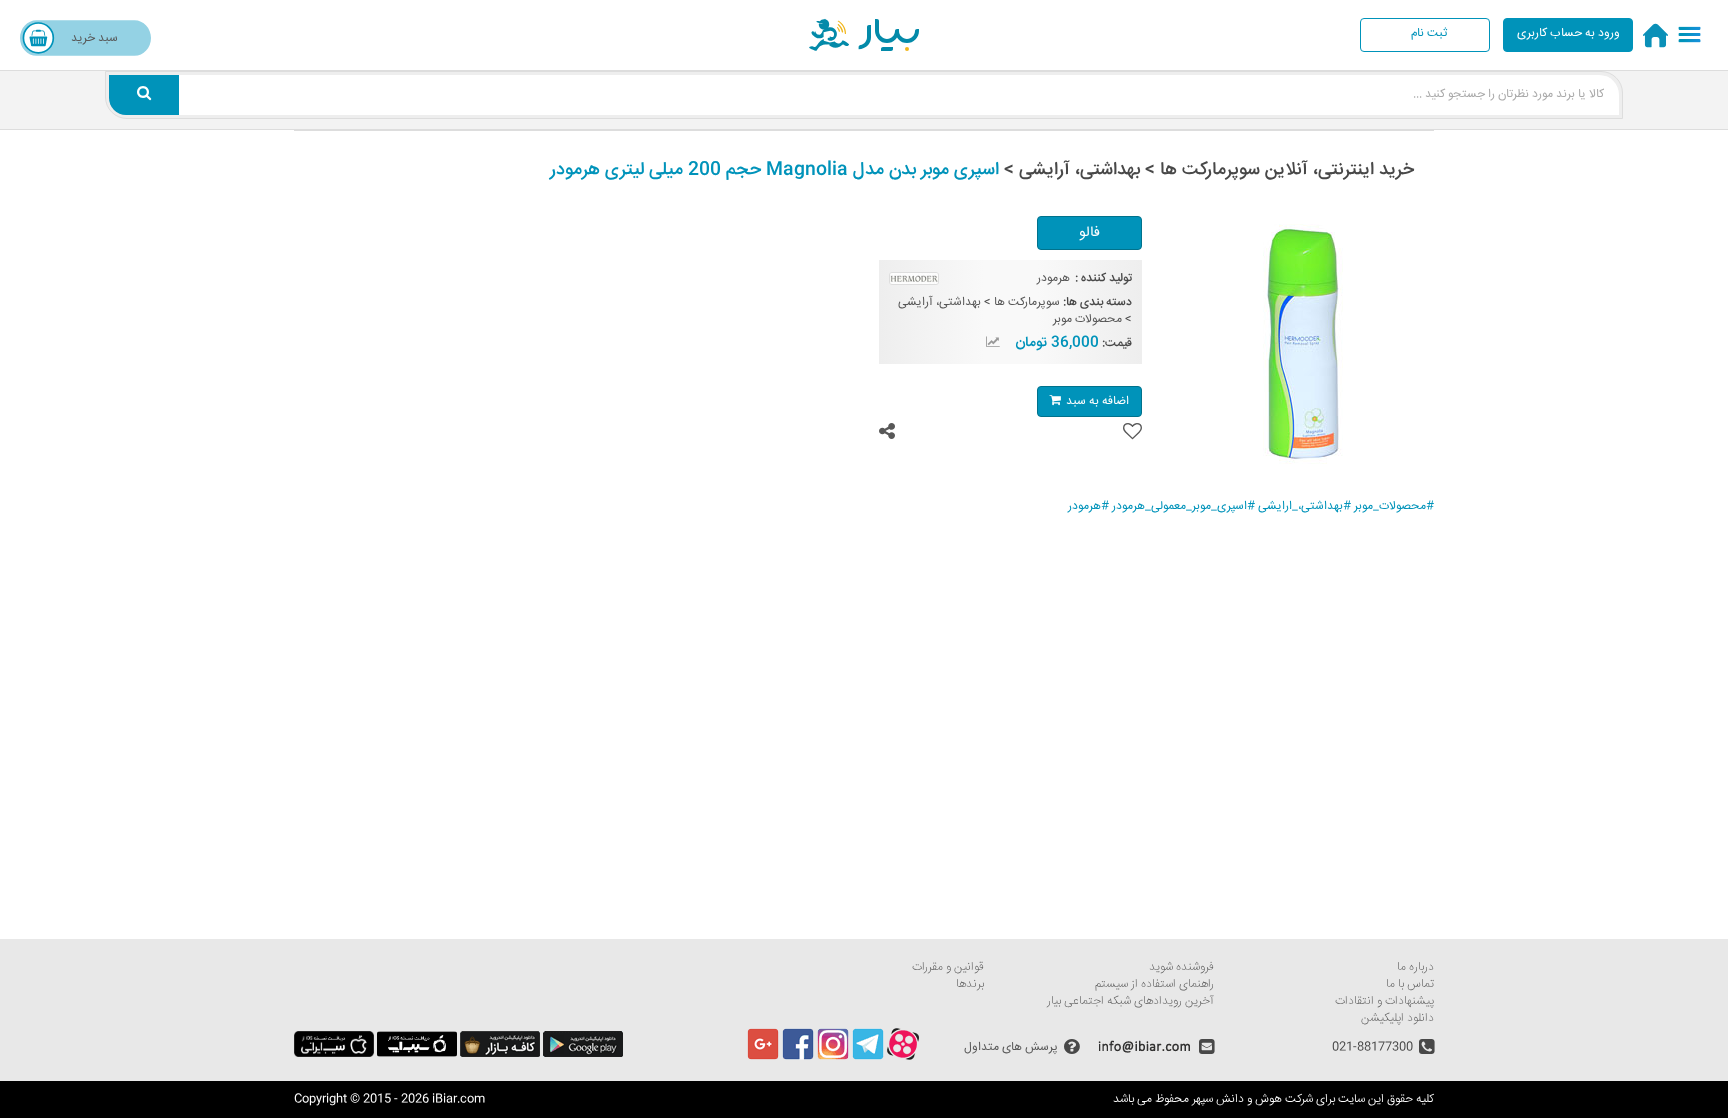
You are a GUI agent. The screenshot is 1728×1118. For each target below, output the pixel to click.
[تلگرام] (868, 1057)
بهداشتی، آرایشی (939, 302)
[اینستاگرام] (833, 1057)
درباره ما (1415, 967)
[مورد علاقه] (1132, 431)
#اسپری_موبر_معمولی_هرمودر (1183, 506)
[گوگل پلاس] (763, 1057)
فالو (1089, 233)
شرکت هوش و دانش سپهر (1252, 1099)
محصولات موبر (1087, 319)
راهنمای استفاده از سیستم (1154, 984)
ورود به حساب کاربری (1568, 33)
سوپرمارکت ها (1027, 302)
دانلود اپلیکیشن (1397, 1018)
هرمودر (1053, 278)
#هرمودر (1088, 506)
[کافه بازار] (500, 1054)
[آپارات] (903, 1057)
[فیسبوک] (798, 1057)
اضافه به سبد (1097, 401)
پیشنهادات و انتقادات (1384, 1001)
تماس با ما (1410, 984)
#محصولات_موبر (1394, 506)
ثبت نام (1429, 33)
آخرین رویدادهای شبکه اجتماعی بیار (1130, 1001)
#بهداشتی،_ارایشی (1304, 506)
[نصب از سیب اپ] (417, 1054)
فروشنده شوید (1181, 967)
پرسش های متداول (1011, 1046)
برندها (970, 984)
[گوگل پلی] (583, 1054)
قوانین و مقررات (948, 967)
